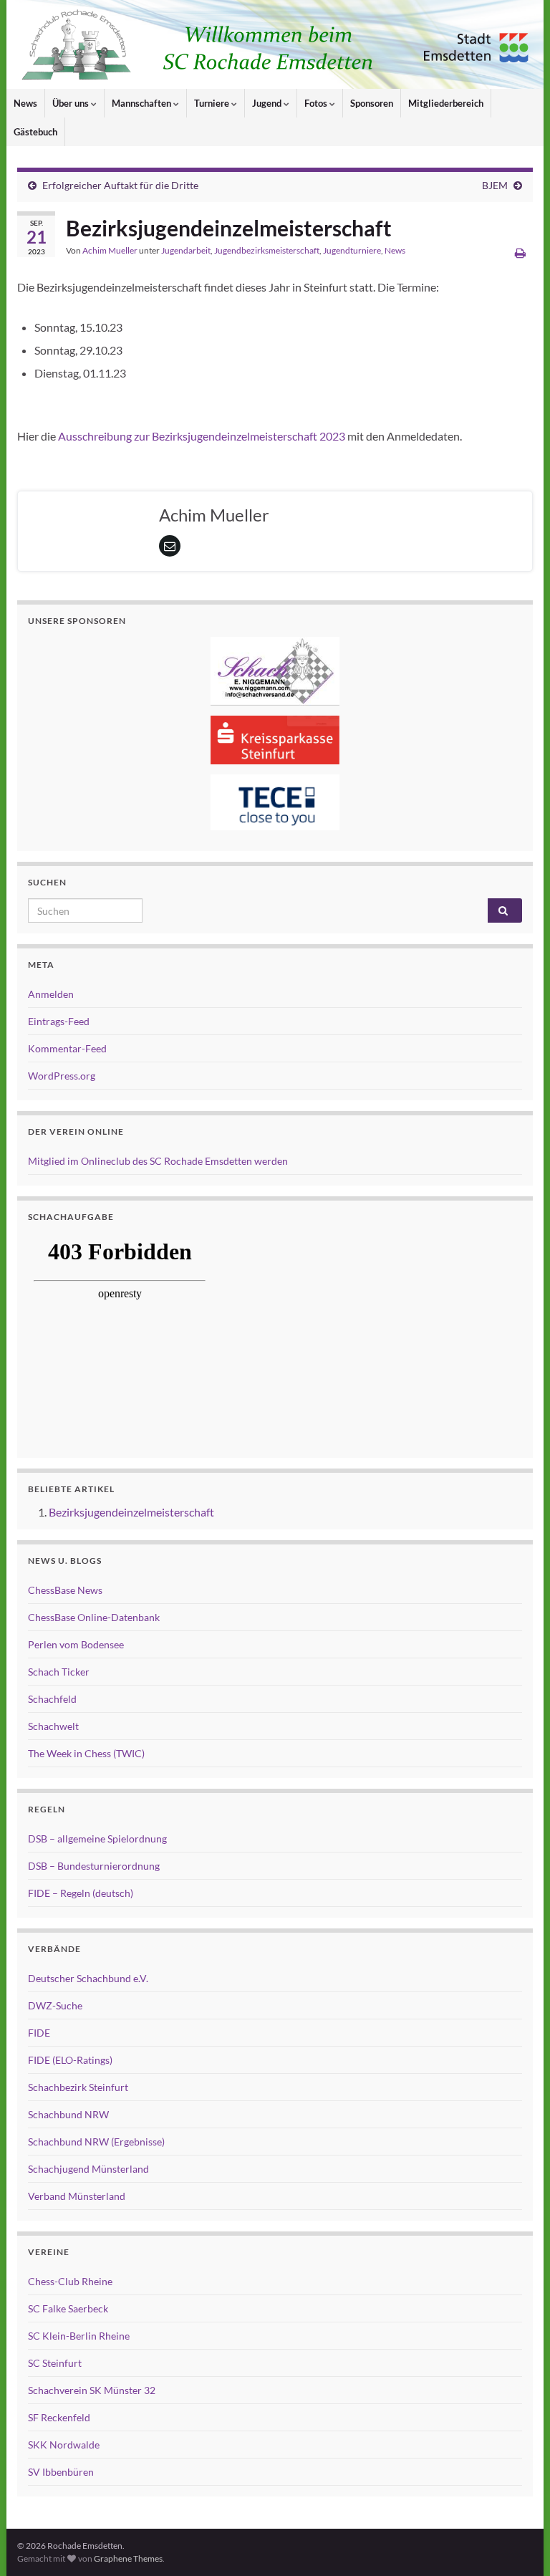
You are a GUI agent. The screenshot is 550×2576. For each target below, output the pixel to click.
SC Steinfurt (55, 2363)
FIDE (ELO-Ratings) (70, 2060)
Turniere (213, 103)
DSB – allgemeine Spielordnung (97, 1839)
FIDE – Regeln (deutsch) (81, 1893)
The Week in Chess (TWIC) (86, 1753)
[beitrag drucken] (520, 253)
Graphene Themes (128, 2558)
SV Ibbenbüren (61, 2472)
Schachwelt (53, 1726)
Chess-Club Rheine (70, 2281)
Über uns (72, 103)
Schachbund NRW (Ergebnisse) (96, 2142)
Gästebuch (35, 132)
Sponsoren (372, 103)
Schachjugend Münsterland (88, 2169)
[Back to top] (518, 2544)
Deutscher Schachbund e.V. (88, 1978)
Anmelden (51, 994)
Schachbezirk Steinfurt (78, 2087)
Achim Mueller (110, 250)
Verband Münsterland (77, 2196)
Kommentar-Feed (67, 1048)
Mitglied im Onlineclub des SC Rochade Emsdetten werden (158, 1161)
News (25, 103)
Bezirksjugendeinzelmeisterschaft (131, 1512)
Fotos (317, 103)
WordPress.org (62, 1076)
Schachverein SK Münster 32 (92, 2390)
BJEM (495, 185)
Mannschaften (143, 103)
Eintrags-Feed (59, 1021)
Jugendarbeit (186, 250)
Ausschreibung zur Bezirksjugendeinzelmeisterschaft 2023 (202, 436)
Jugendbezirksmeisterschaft (267, 250)
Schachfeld (52, 1699)
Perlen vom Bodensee (76, 1644)
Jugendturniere (352, 250)
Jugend (268, 103)
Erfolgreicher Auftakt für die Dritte (120, 185)
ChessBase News (65, 1590)
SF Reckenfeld (59, 2417)
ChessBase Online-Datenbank (94, 1617)
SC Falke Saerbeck (68, 2308)
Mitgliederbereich (446, 103)
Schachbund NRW (68, 2114)
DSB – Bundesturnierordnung (94, 1866)
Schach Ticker (59, 1672)
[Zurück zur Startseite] (275, 44)
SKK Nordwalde (64, 2445)
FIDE (39, 2033)
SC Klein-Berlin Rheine (79, 2336)
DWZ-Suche (55, 2005)
